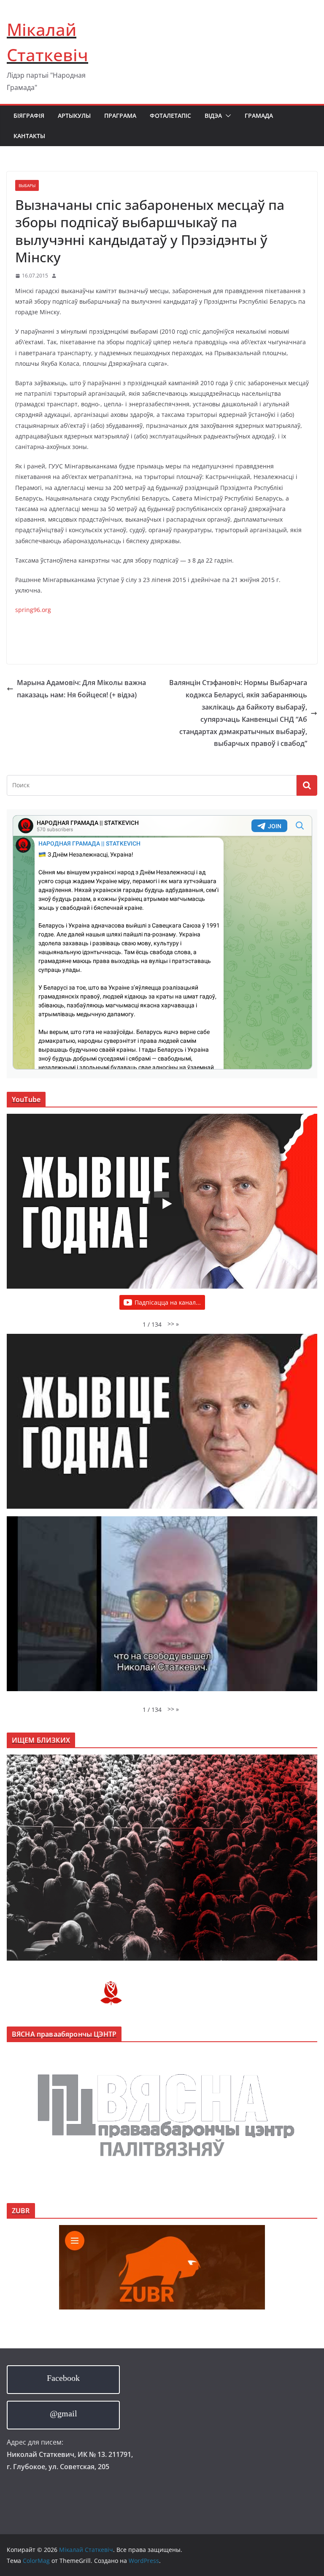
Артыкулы (74, 116)
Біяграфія (29, 116)
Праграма (120, 116)
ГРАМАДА (259, 116)
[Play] (166, 1204)
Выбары (27, 185)
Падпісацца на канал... (168, 1302)
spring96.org (33, 610)
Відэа (213, 116)
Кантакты (29, 136)
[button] (227, 116)
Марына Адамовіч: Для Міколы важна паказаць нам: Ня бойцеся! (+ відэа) (81, 689)
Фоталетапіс (170, 116)
